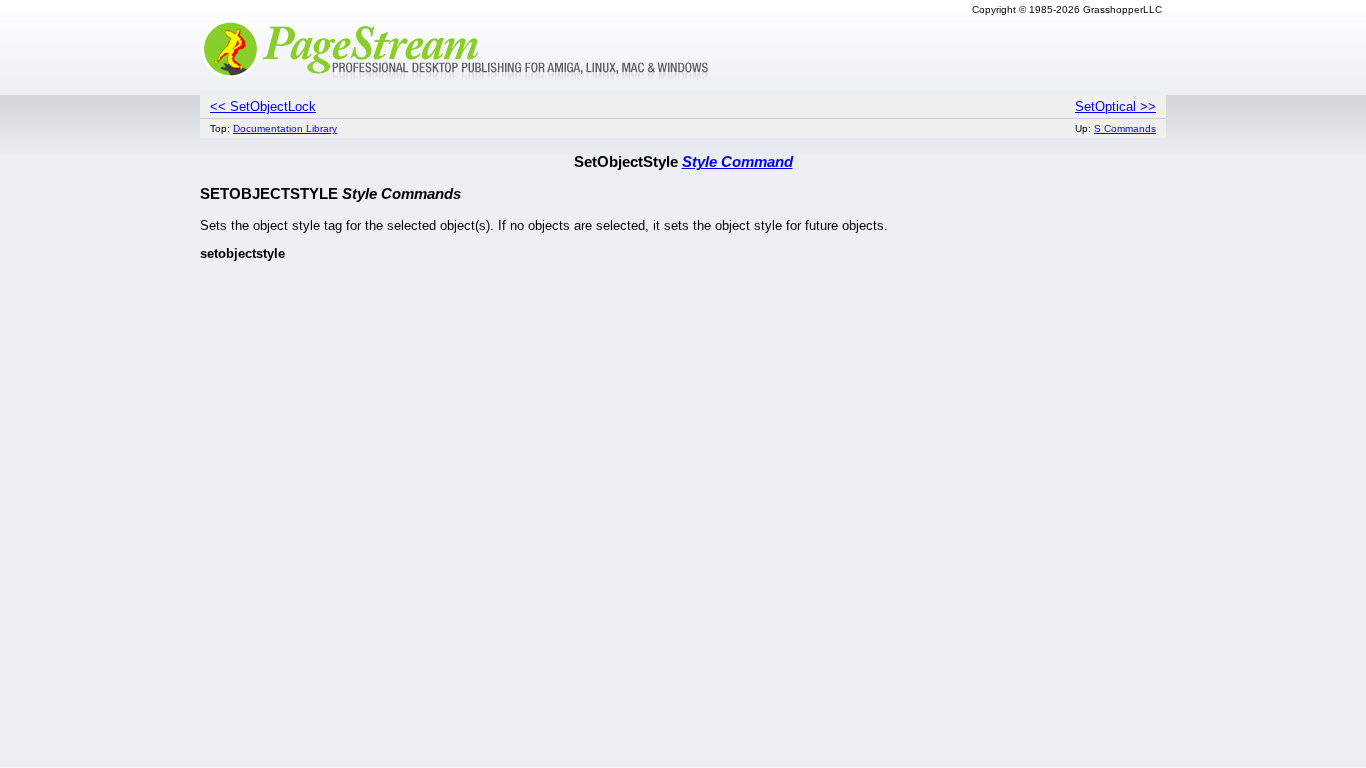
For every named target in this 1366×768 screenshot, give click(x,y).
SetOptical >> (1115, 106)
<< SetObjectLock (263, 106)
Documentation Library (285, 128)
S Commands (1125, 128)
